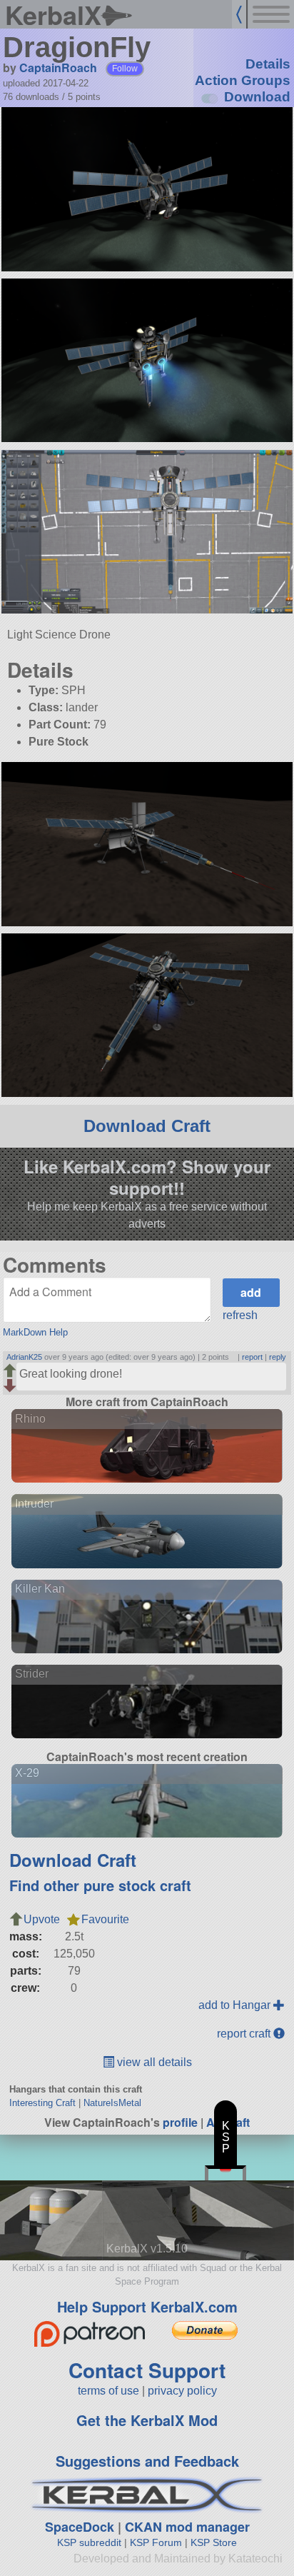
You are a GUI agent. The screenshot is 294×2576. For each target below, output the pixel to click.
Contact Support (147, 2370)
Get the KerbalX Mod (147, 2420)
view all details (153, 2062)
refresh (240, 1315)
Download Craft (147, 1126)
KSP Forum (156, 2542)
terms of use (108, 2391)
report (252, 1357)
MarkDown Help (35, 1332)
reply (278, 1357)
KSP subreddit (89, 2542)
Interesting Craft (42, 2103)
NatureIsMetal (112, 2103)
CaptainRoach (58, 67)
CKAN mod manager (187, 2527)
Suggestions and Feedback (147, 2461)
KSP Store (214, 2542)
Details (268, 64)
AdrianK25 (24, 1357)
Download (257, 97)
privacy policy (182, 2391)
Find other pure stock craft (100, 1885)
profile (180, 2122)
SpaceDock (80, 2527)
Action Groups (243, 80)
